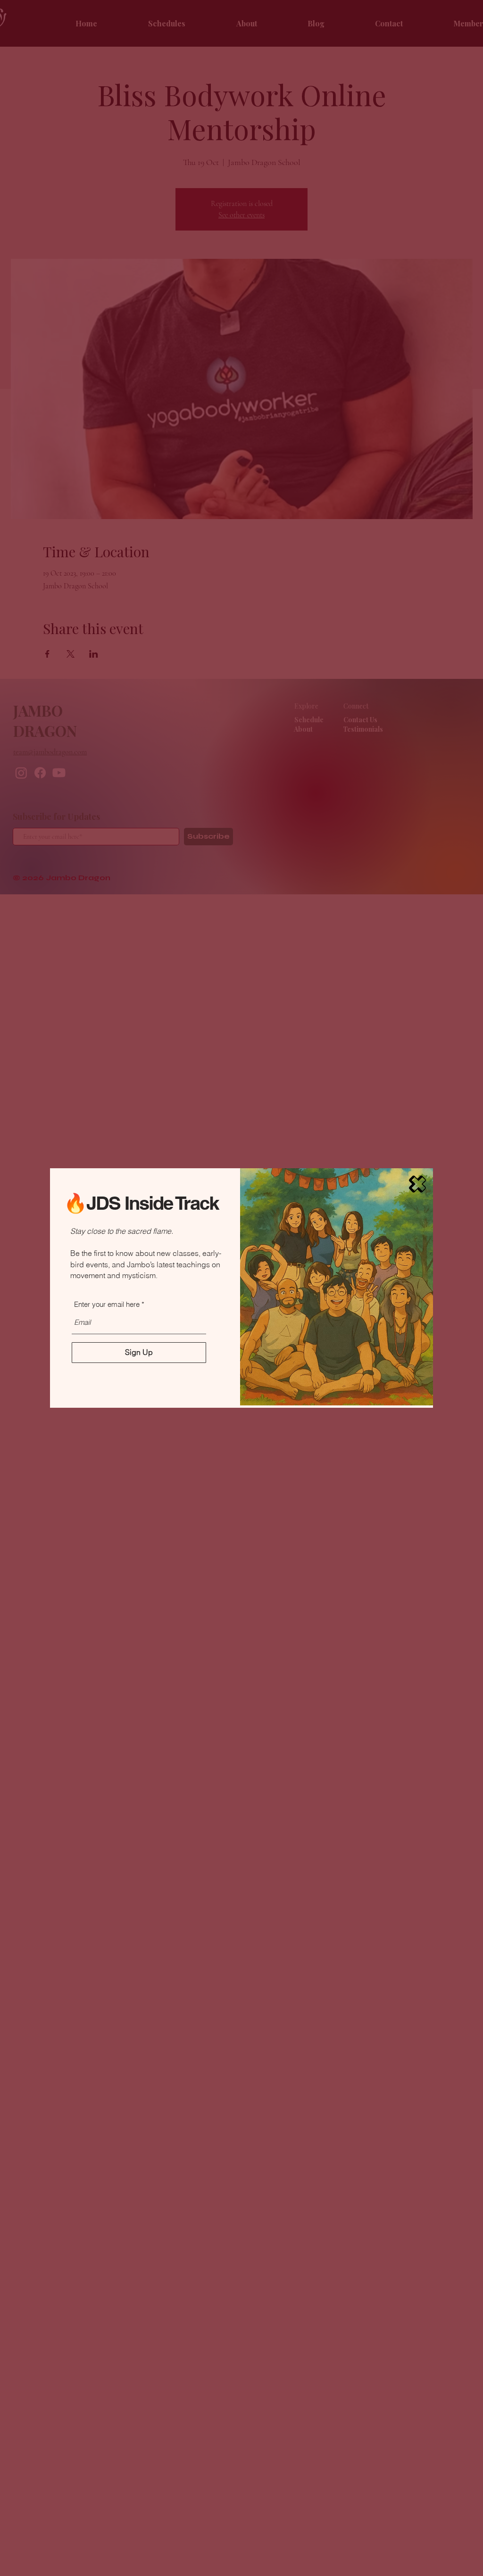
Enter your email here (107, 1304)
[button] (417, 1184)
